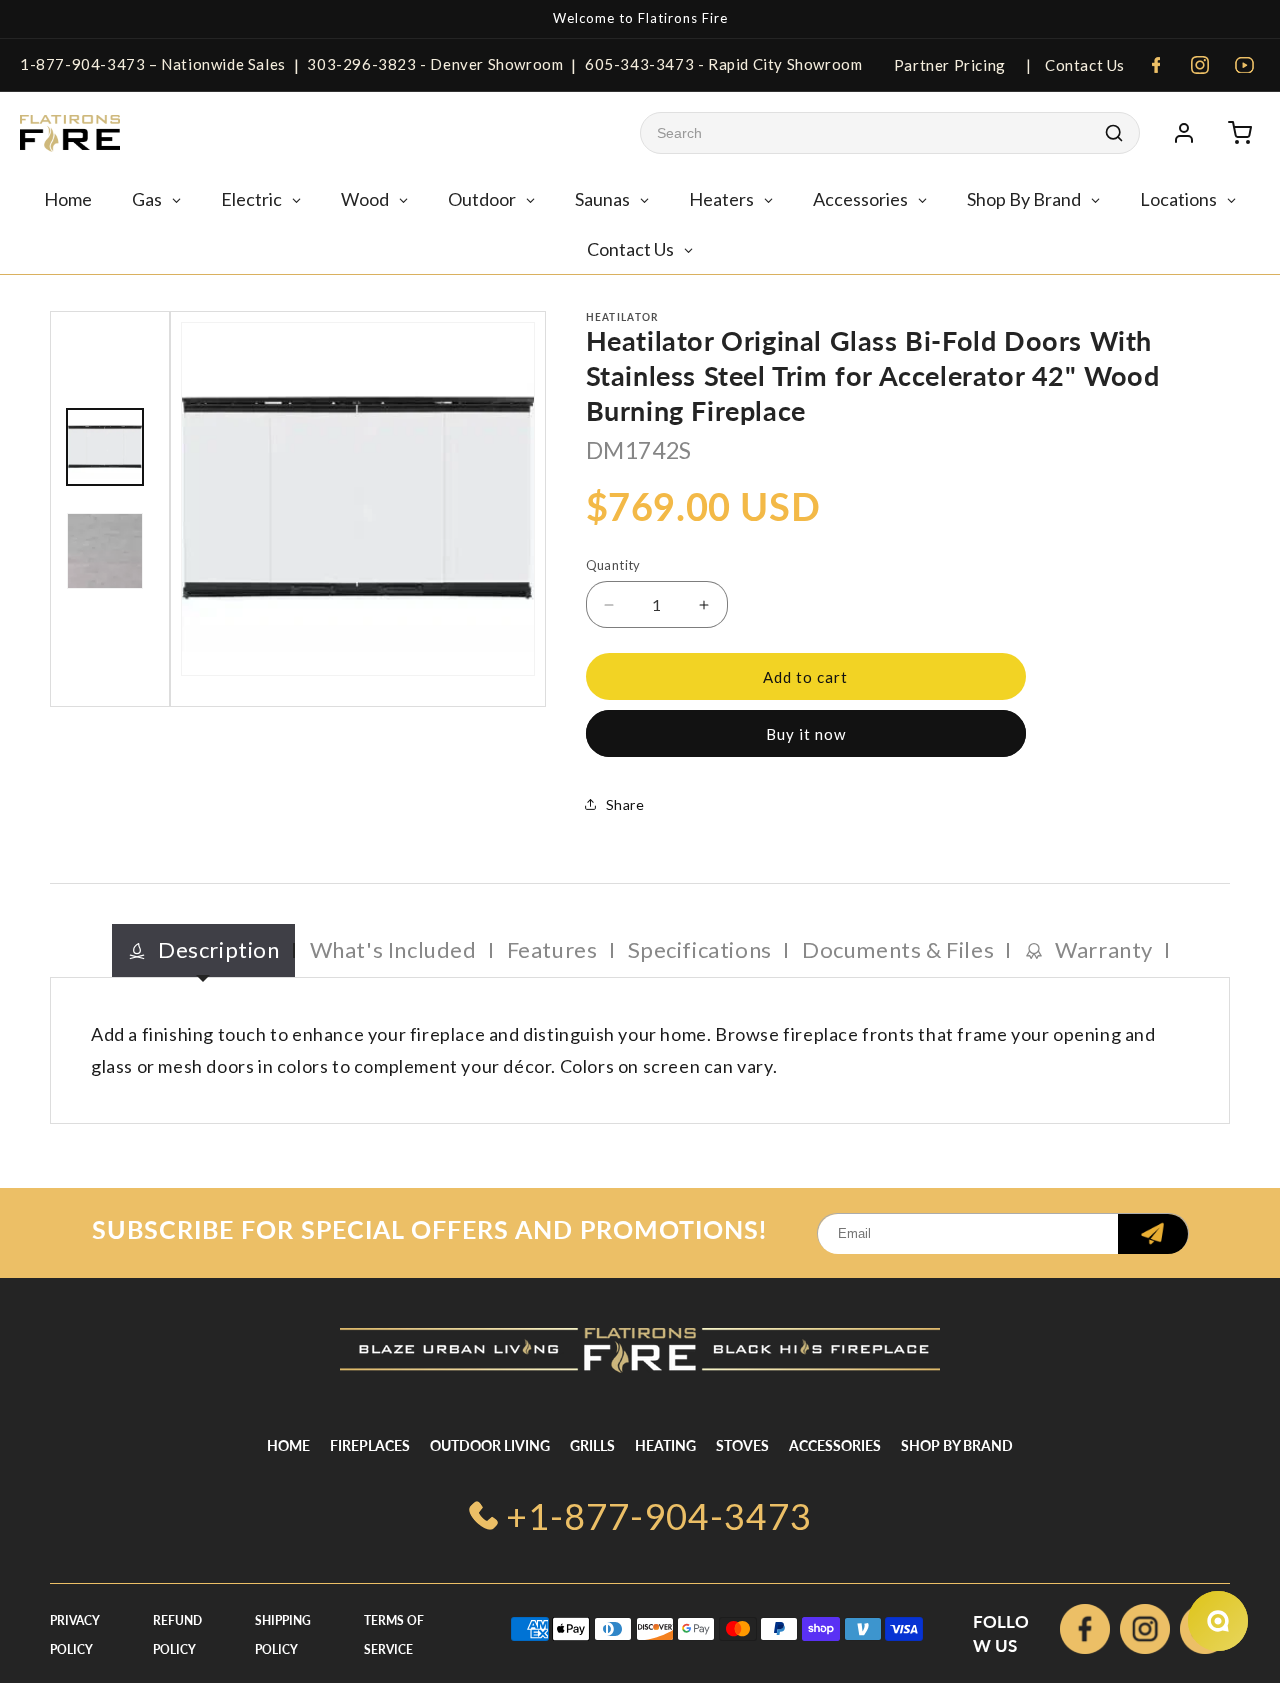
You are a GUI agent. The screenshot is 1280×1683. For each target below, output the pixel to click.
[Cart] (1240, 133)
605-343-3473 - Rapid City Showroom (723, 64)
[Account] (1184, 133)
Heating (665, 1445)
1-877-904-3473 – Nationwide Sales (153, 64)
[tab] (203, 950)
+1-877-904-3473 (659, 1516)
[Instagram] (1200, 65)
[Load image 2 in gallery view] (105, 551)
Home (288, 1445)
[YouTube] (1244, 65)
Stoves (742, 1445)
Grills (592, 1445)
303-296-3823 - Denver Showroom (435, 64)
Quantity (613, 565)
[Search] (1114, 133)
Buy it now (806, 734)
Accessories (835, 1445)
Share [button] (625, 804)
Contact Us (1083, 65)
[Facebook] (1156, 65)
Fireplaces (370, 1445)
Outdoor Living (490, 1445)
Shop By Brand (957, 1445)
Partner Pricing (950, 65)
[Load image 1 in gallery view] (105, 447)
